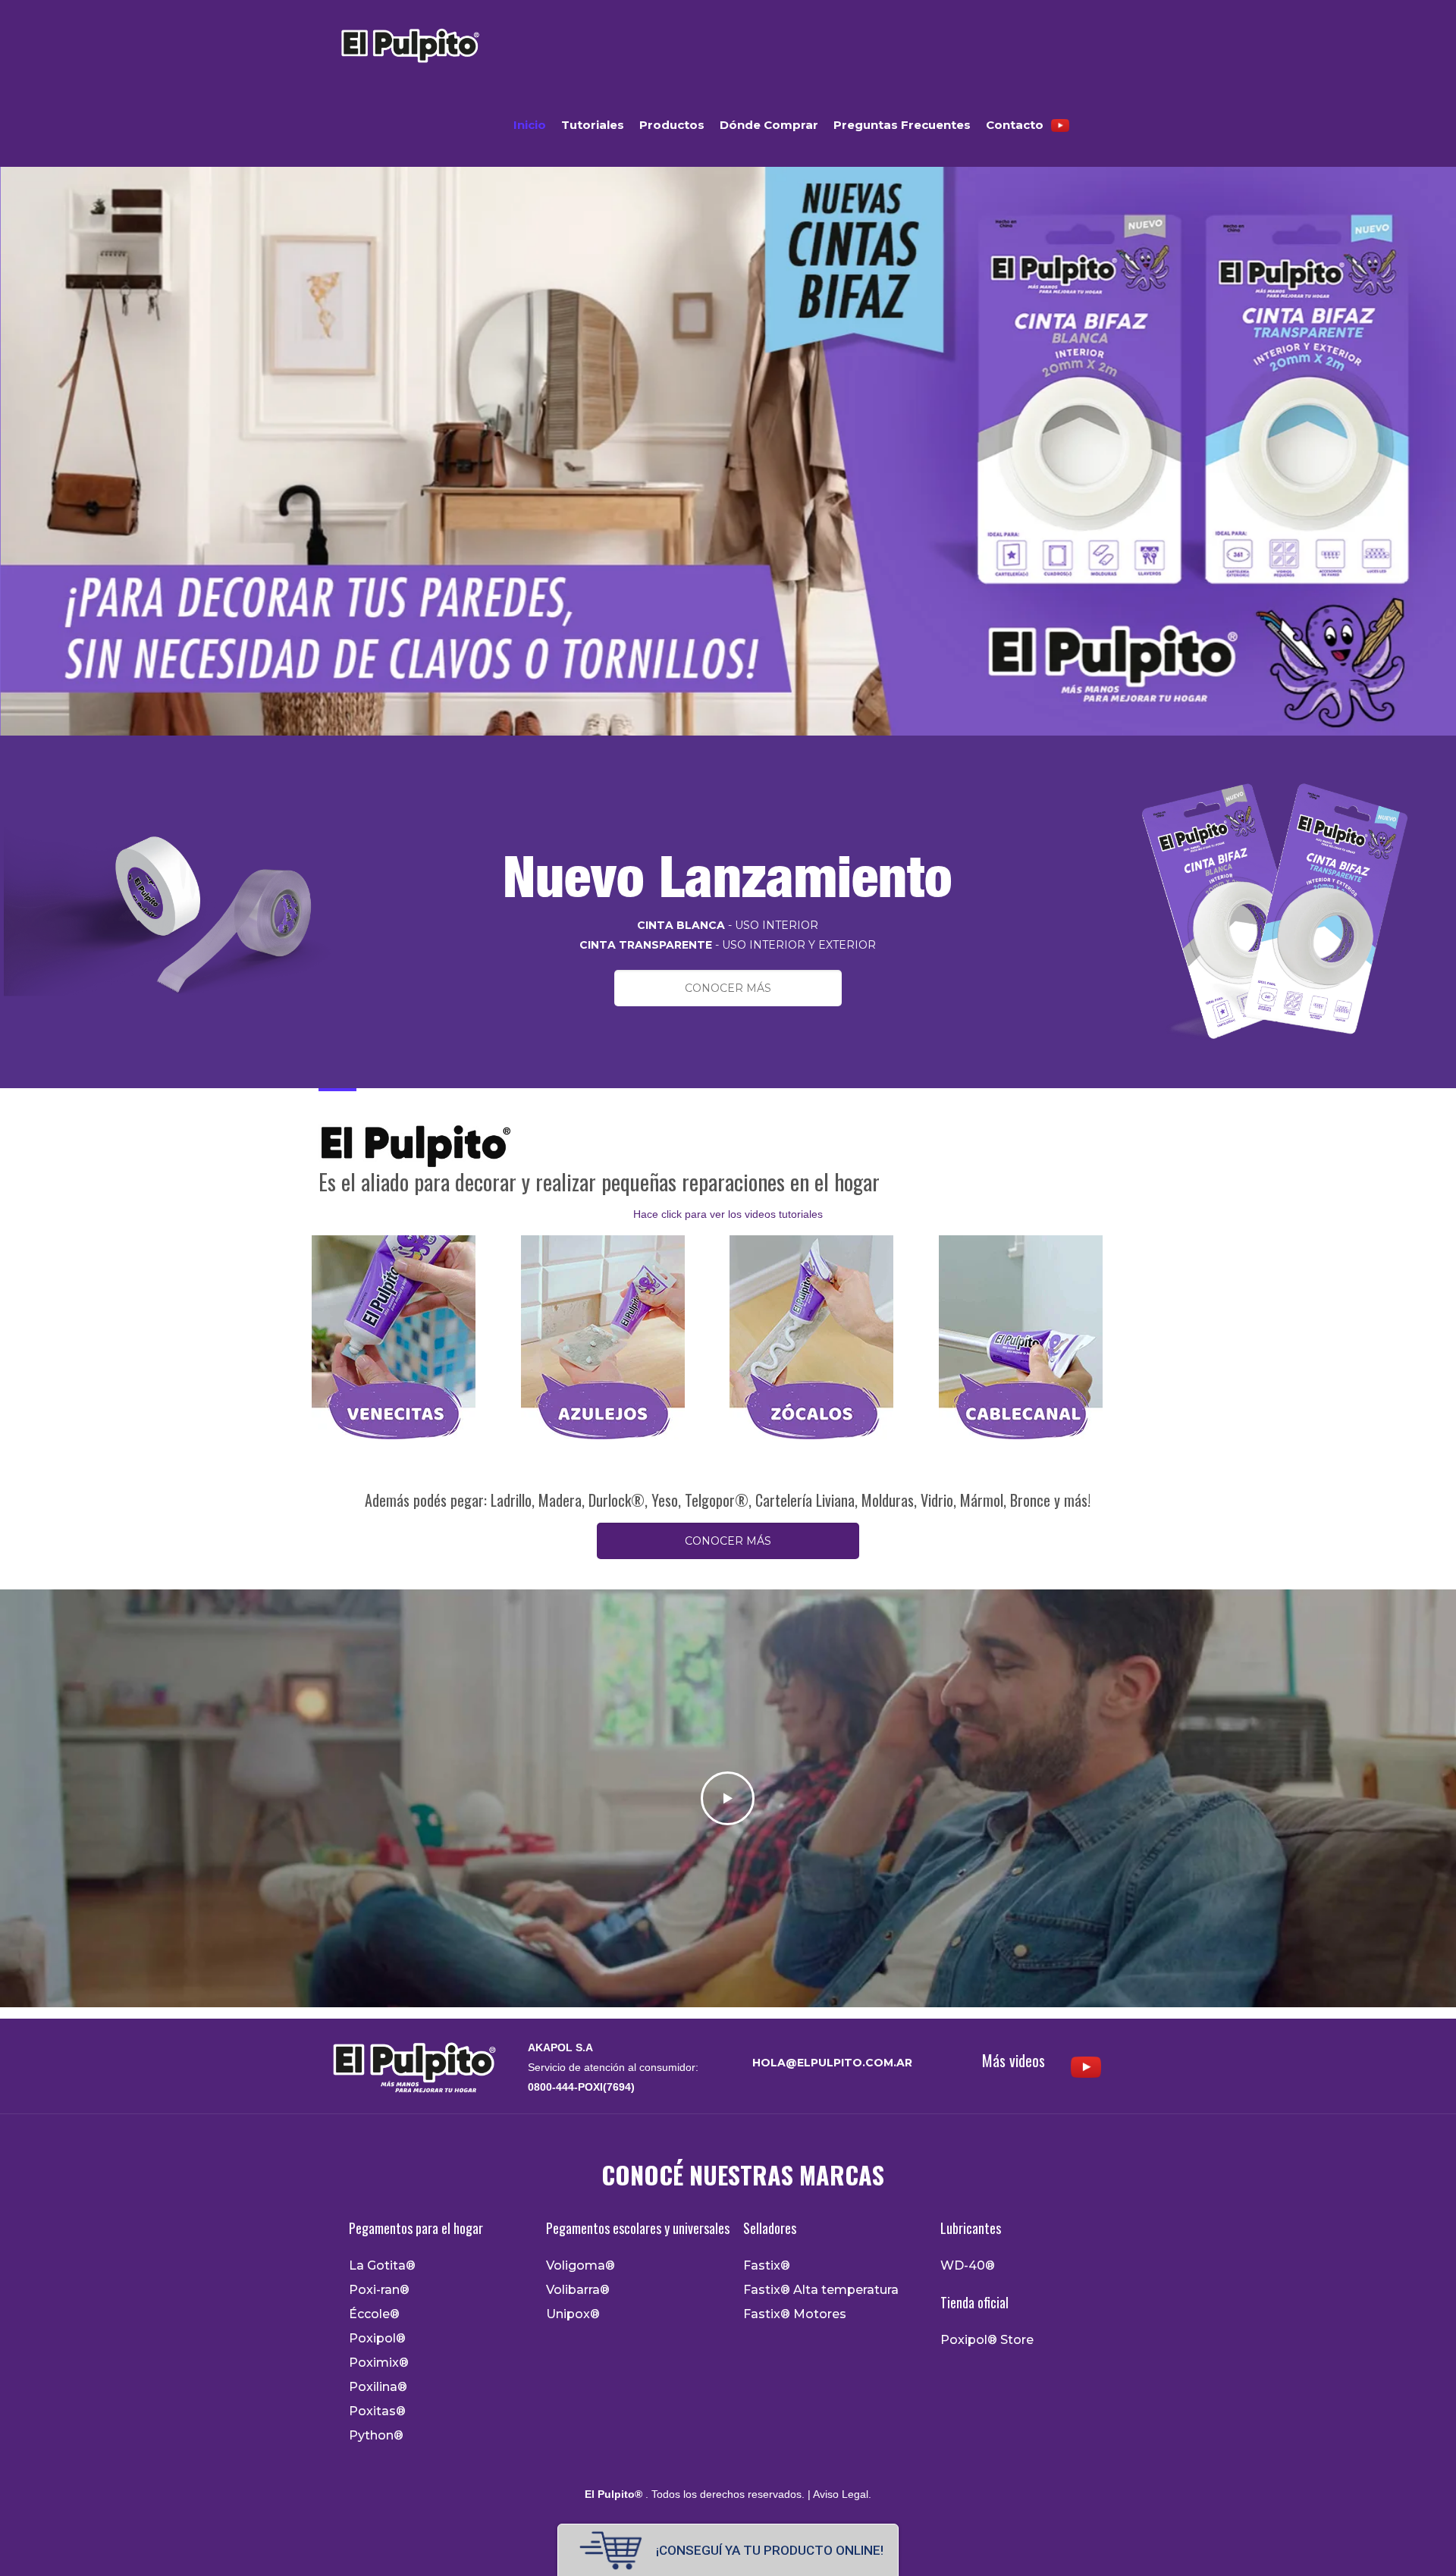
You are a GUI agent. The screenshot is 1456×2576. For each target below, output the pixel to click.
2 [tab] (737, 751)
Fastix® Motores (795, 2314)
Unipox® (573, 2314)
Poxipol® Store (987, 2340)
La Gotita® (382, 2266)
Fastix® (767, 2266)
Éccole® (374, 2314)
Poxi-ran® (379, 2290)
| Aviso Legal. (838, 2494)
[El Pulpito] (409, 42)
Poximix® (379, 2363)
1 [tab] (719, 751)
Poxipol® (377, 2339)
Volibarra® (578, 2290)
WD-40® (968, 2266)
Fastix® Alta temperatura (821, 2290)
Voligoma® (581, 2266)
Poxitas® (377, 2411)
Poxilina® (378, 2387)
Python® (376, 2436)
